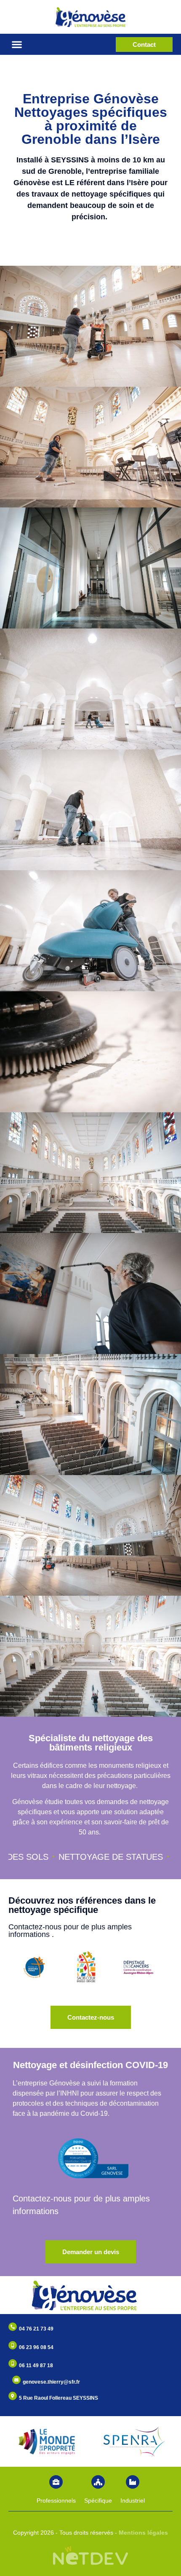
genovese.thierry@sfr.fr (51, 2382)
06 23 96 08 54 (36, 2347)
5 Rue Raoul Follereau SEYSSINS (59, 2398)
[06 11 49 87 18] (13, 2363)
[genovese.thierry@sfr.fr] (16, 2380)
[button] (17, 45)
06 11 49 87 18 (36, 2366)
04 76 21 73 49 (36, 2329)
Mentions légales (143, 2533)
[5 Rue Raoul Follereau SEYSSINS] (13, 2396)
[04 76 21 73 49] (13, 2327)
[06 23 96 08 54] (13, 2345)
